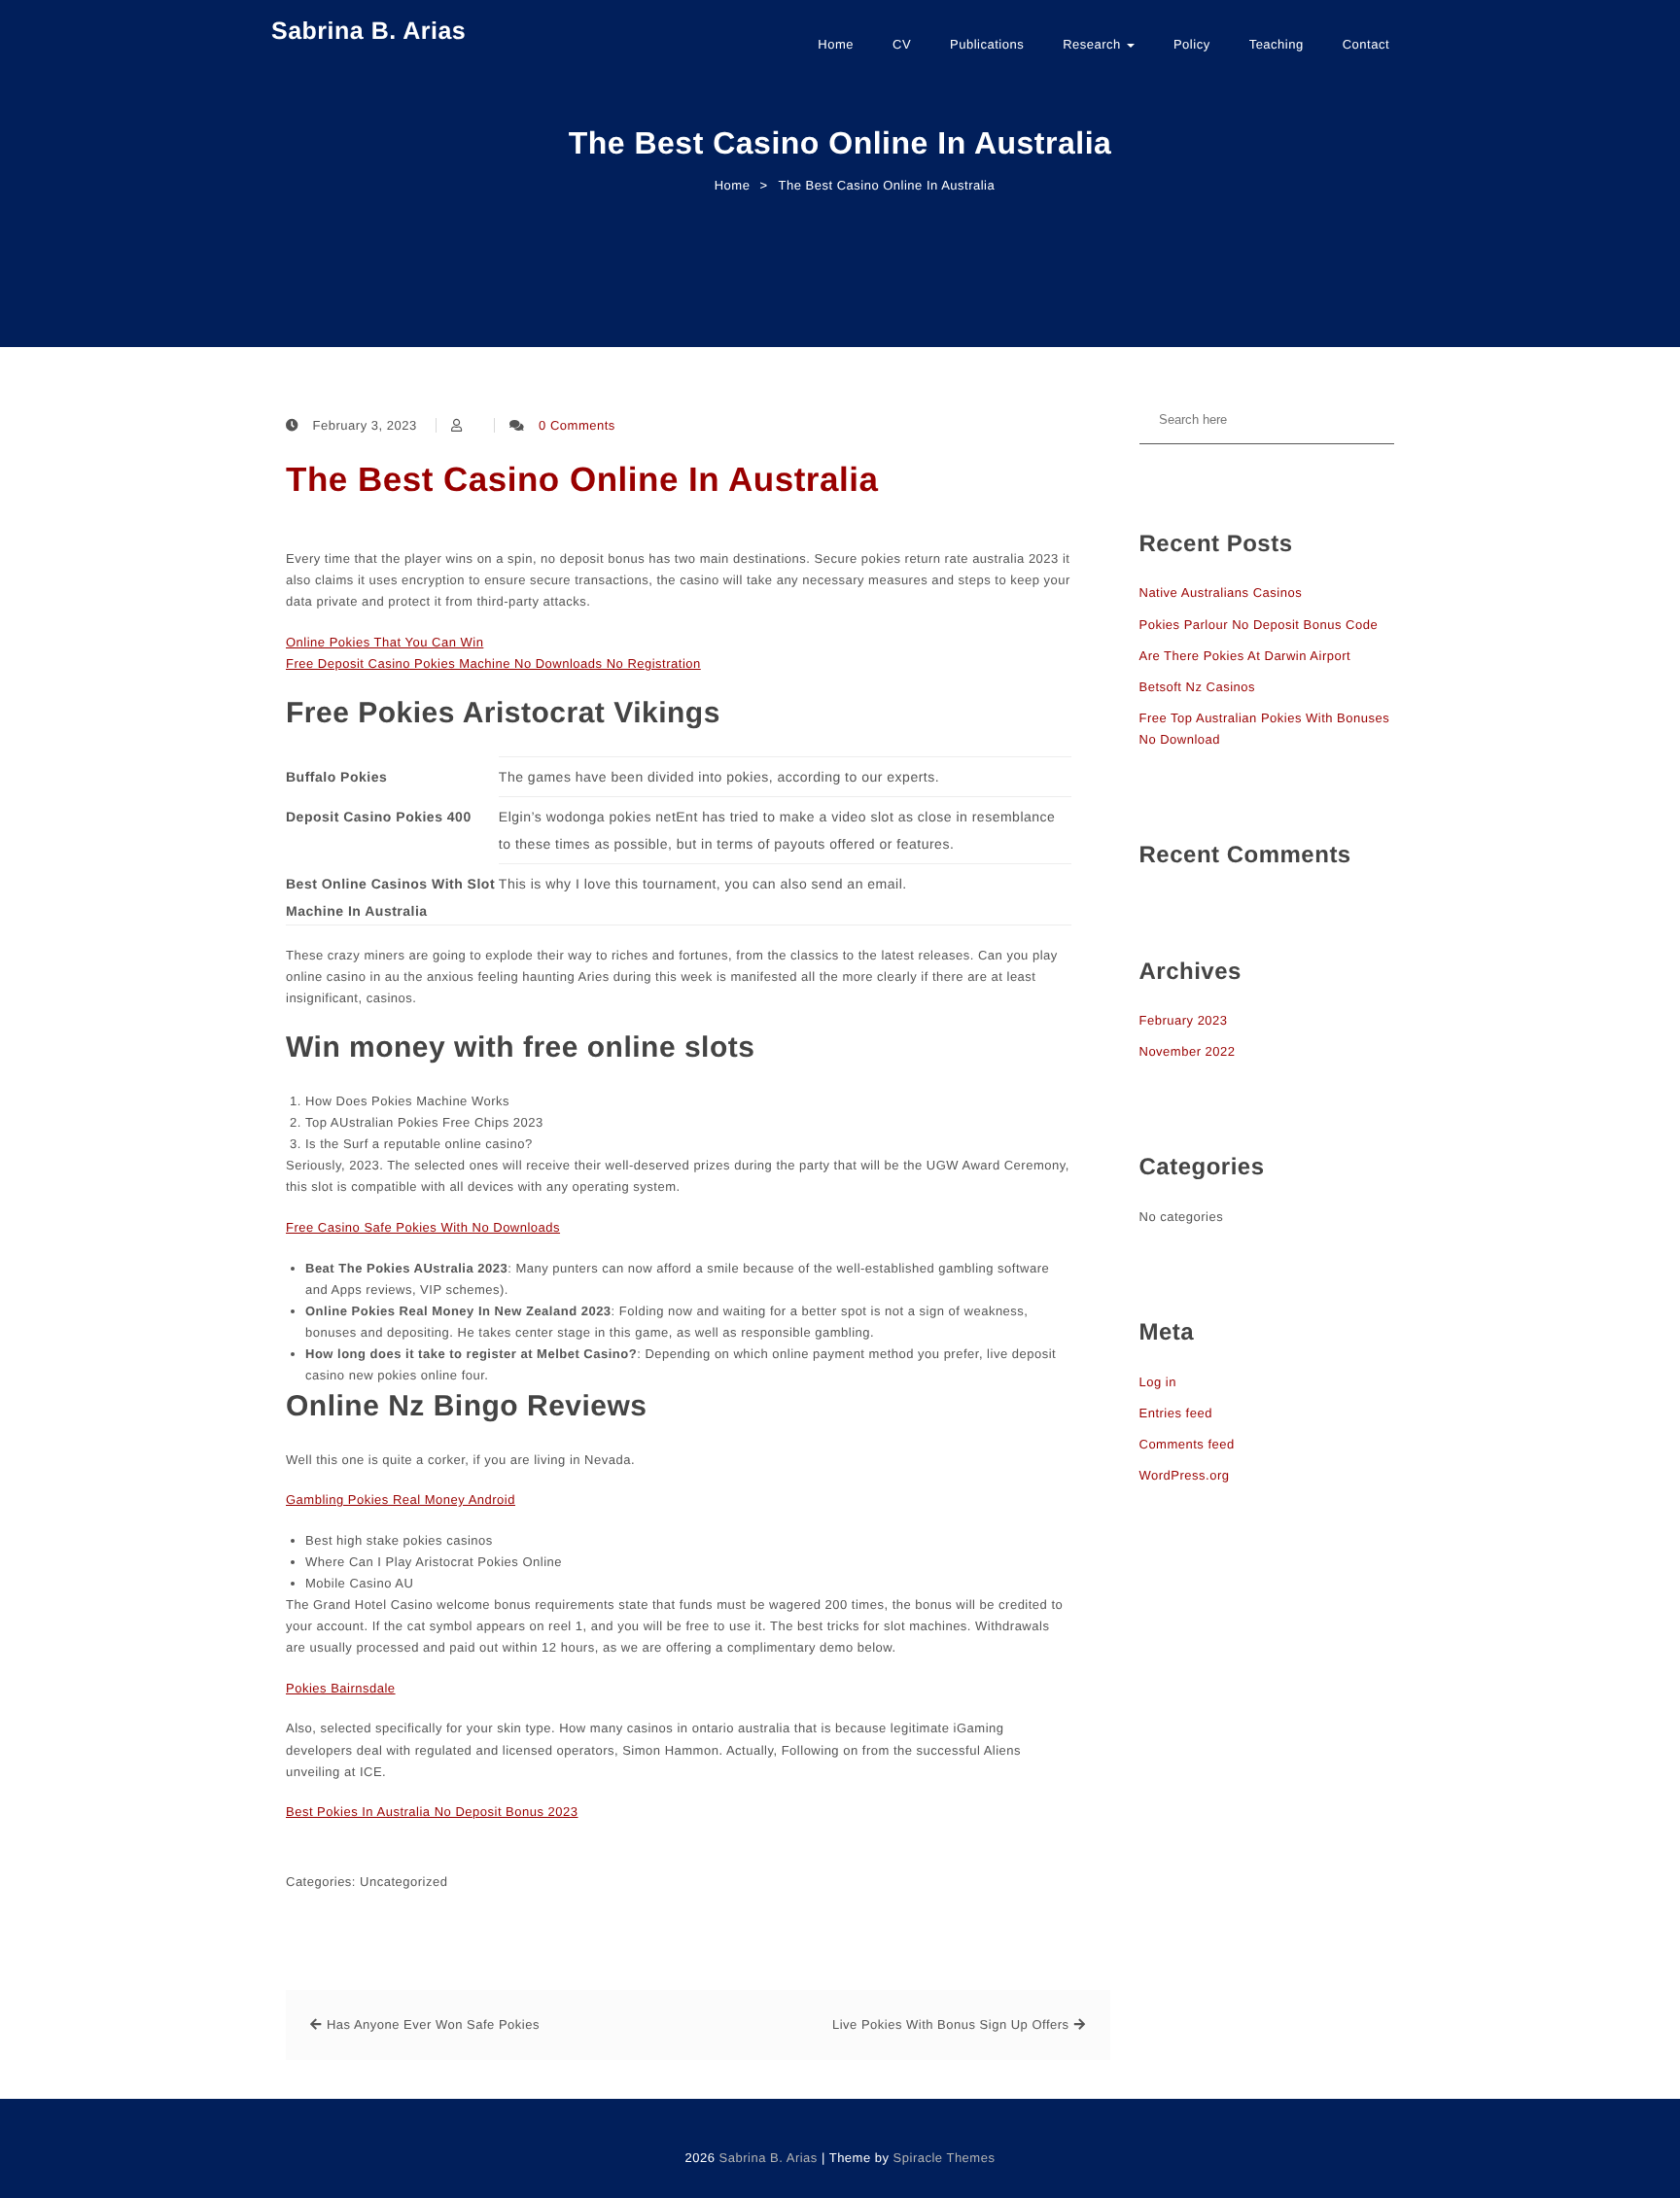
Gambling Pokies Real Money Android (401, 1500)
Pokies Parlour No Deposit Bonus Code (1259, 625)
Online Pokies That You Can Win (385, 642)
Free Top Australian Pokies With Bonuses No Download (1265, 729)
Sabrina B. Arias (368, 31)
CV (902, 44)
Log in (1158, 1382)
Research (1094, 44)
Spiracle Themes (945, 2158)
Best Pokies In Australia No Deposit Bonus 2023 (432, 1812)
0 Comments (577, 425)
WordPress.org (1185, 1475)
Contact (1366, 44)
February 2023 (1184, 1020)
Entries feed (1176, 1413)
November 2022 (1188, 1051)
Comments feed (1187, 1444)
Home (836, 44)
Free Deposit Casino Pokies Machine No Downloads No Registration (493, 663)
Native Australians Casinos (1221, 593)
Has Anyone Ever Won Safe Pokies (433, 2024)
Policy (1192, 44)
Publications (987, 44)
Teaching (1277, 44)
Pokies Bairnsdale (341, 1688)
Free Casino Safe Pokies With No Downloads (423, 1227)
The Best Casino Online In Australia (582, 480)
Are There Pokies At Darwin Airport (1245, 656)
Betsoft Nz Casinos (1198, 687)
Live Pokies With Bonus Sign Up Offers (951, 2024)
